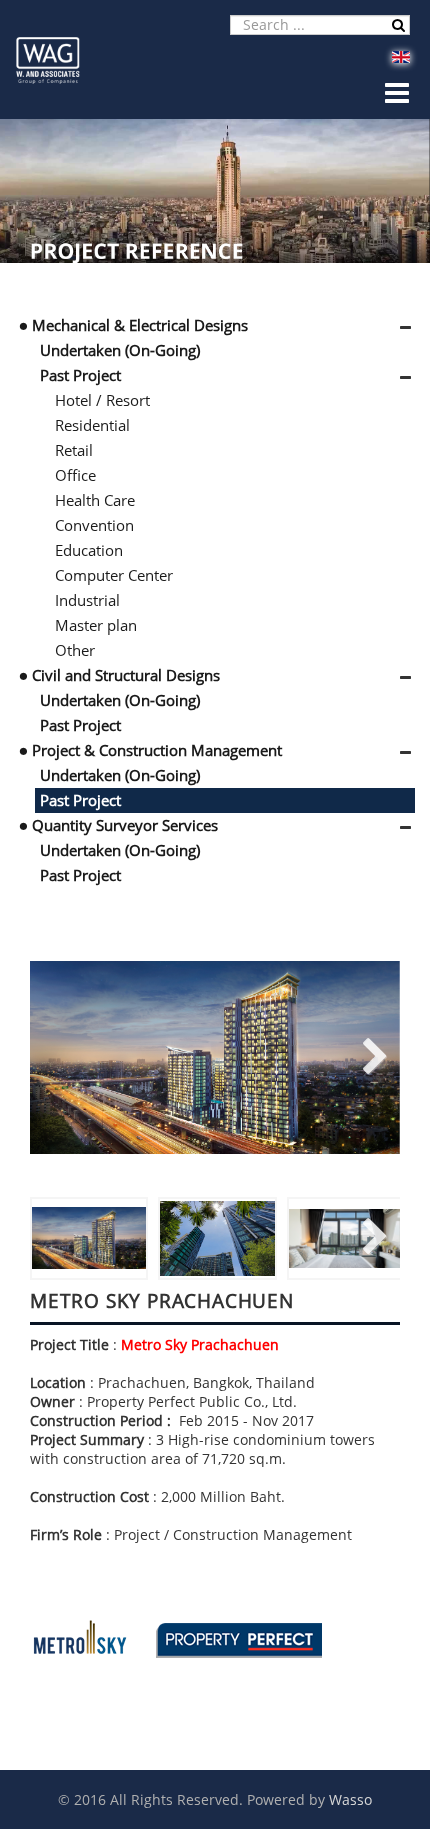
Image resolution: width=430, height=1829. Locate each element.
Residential (92, 425)
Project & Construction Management (157, 750)
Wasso (350, 1799)
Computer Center (114, 575)
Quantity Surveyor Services (125, 825)
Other (75, 650)
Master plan (96, 625)
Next (370, 1058)
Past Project (80, 375)
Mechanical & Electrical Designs (140, 325)
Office (75, 475)
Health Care (95, 500)
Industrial (87, 600)
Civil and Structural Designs (126, 675)
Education (89, 550)
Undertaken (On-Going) (120, 350)
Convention (94, 525)
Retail (74, 450)
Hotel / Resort (102, 400)
